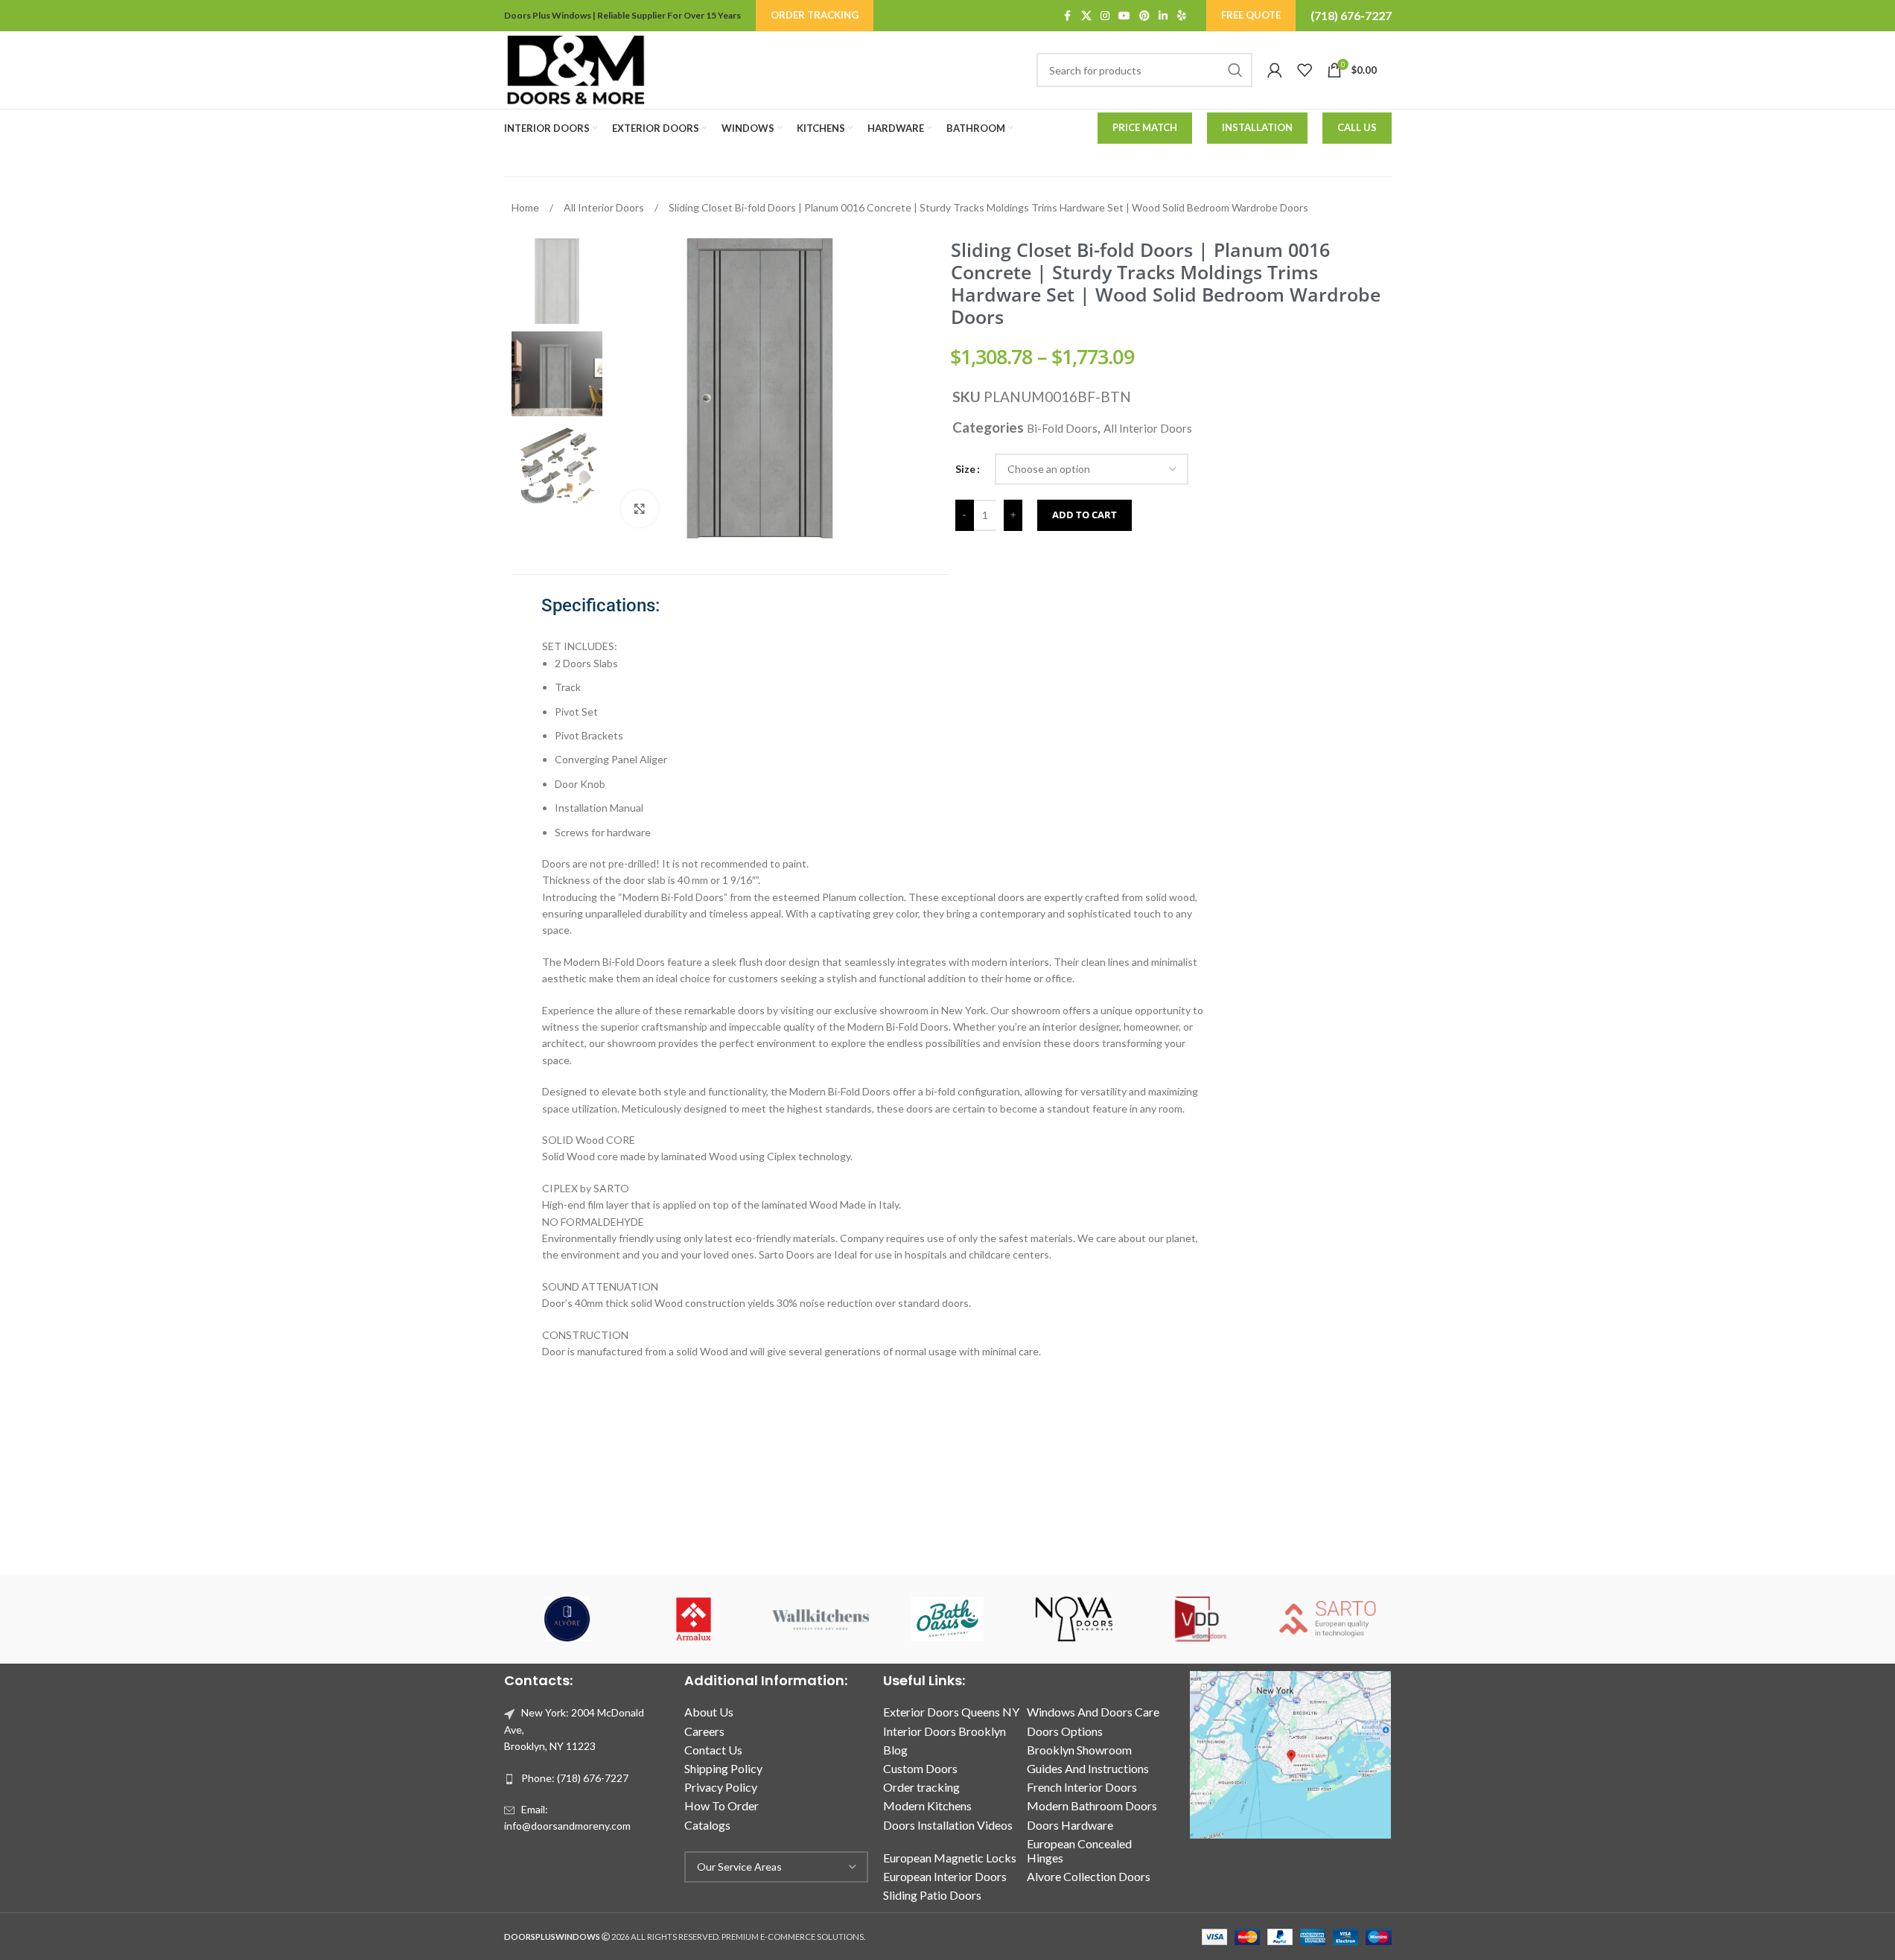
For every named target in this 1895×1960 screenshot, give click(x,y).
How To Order (722, 1805)
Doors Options (1065, 1731)
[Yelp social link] (1182, 16)
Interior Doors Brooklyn (945, 1731)
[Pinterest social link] (1144, 16)
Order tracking (921, 1787)
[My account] (1275, 70)
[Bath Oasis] (947, 1619)
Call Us (1357, 127)
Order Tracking (815, 15)
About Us (709, 1712)
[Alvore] (567, 1619)
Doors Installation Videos (948, 1825)
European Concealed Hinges (1079, 1851)
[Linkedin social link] (1163, 16)
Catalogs (707, 1825)
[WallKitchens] (821, 1619)
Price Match (1145, 127)
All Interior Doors (605, 207)
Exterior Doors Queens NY (951, 1712)
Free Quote (1251, 15)
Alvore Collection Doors (1089, 1876)
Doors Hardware (1070, 1825)
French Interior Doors (1082, 1787)
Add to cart (1085, 515)
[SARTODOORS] (1328, 1619)
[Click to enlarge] (640, 509)
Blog (895, 1750)
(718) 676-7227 (1351, 15)
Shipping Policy (723, 1768)
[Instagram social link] (1105, 16)
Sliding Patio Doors (932, 1895)
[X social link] (1086, 16)
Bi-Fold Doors (1062, 428)
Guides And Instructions (1088, 1768)
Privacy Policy (721, 1787)
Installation (1257, 127)
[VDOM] (1201, 1619)
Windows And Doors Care (1093, 1712)
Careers (704, 1731)
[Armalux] (694, 1619)
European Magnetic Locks (950, 1858)
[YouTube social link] (1124, 16)
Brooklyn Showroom (1079, 1750)
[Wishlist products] (1305, 70)
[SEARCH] (1235, 70)
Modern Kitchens (927, 1805)
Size (965, 469)
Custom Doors (920, 1768)
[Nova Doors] (1074, 1619)
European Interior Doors (945, 1876)
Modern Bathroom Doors (1092, 1805)
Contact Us (713, 1750)
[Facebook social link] (1068, 16)
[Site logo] (576, 69)
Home (526, 207)
